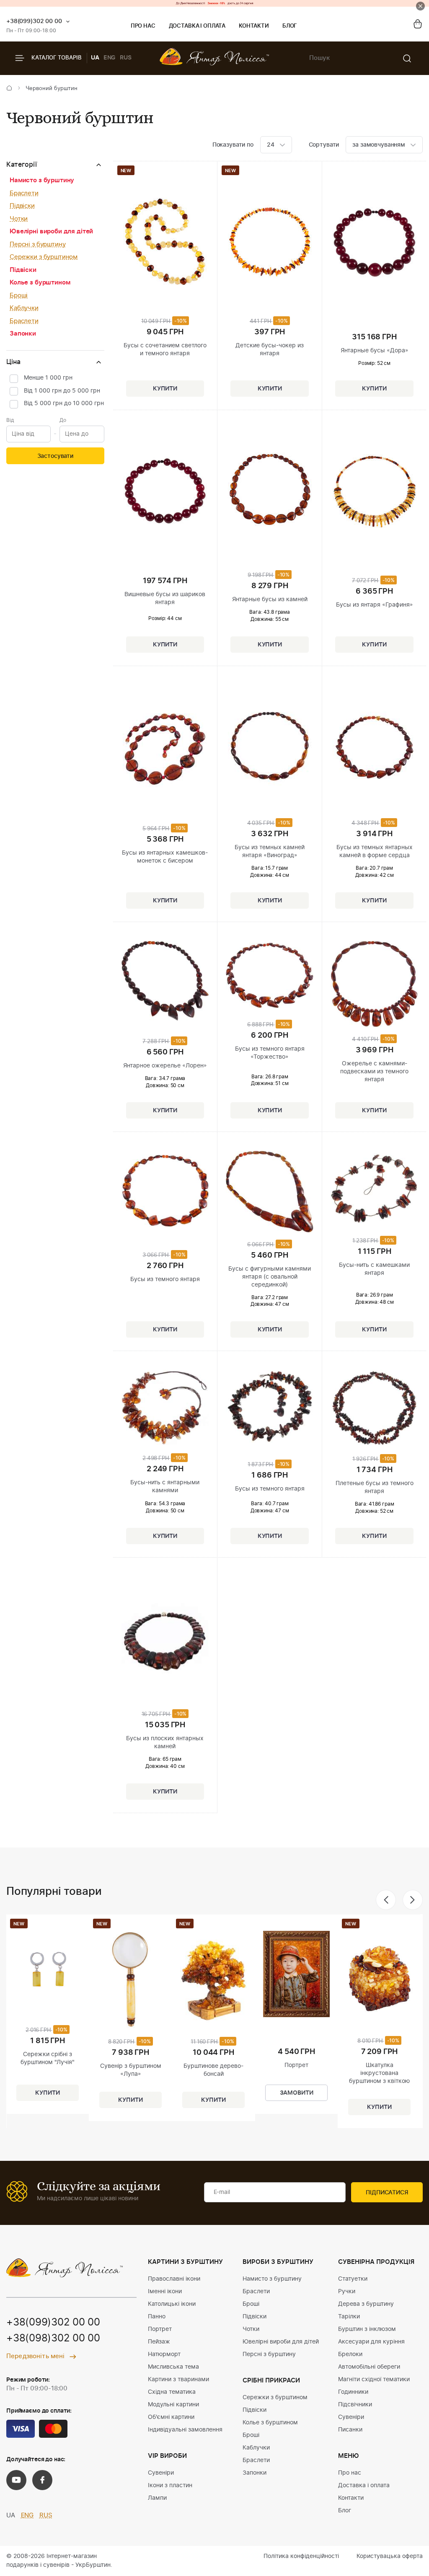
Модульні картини (173, 2405)
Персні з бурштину (37, 244)
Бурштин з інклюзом (367, 2329)
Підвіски (22, 206)
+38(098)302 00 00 (53, 2338)
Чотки (19, 219)
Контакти (254, 26)
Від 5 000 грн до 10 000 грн (64, 403)
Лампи (157, 2498)
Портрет (160, 2329)
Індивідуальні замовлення (185, 2430)
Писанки (350, 2430)
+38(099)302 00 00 (34, 21)
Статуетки (353, 2279)
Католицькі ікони (172, 2304)
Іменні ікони (165, 2292)
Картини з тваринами (178, 2380)
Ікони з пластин (170, 2486)
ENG (110, 58)
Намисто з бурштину (42, 180)
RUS (126, 58)
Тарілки (349, 2317)
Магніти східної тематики (374, 2380)
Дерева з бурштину (366, 2304)
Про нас (143, 26)
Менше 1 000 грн (48, 378)
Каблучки (24, 308)
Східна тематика (172, 2392)
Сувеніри (161, 2473)
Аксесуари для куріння (371, 2342)
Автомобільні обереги (369, 2367)
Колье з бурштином (40, 283)
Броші (19, 296)
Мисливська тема (173, 2367)
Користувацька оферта (390, 2556)
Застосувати (55, 456)
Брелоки (350, 2354)
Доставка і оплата (197, 26)
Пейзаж (159, 2342)
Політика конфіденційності (301, 2556)
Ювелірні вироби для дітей (51, 231)
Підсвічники (355, 2405)
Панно (157, 2317)
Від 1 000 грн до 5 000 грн (62, 391)
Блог (290, 26)
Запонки (23, 334)
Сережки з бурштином (44, 257)
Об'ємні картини (171, 2417)
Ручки (347, 2292)
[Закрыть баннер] (420, 6)
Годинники (353, 2392)
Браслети (24, 193)
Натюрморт (164, 2354)
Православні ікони (174, 2279)
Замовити (297, 2093)
